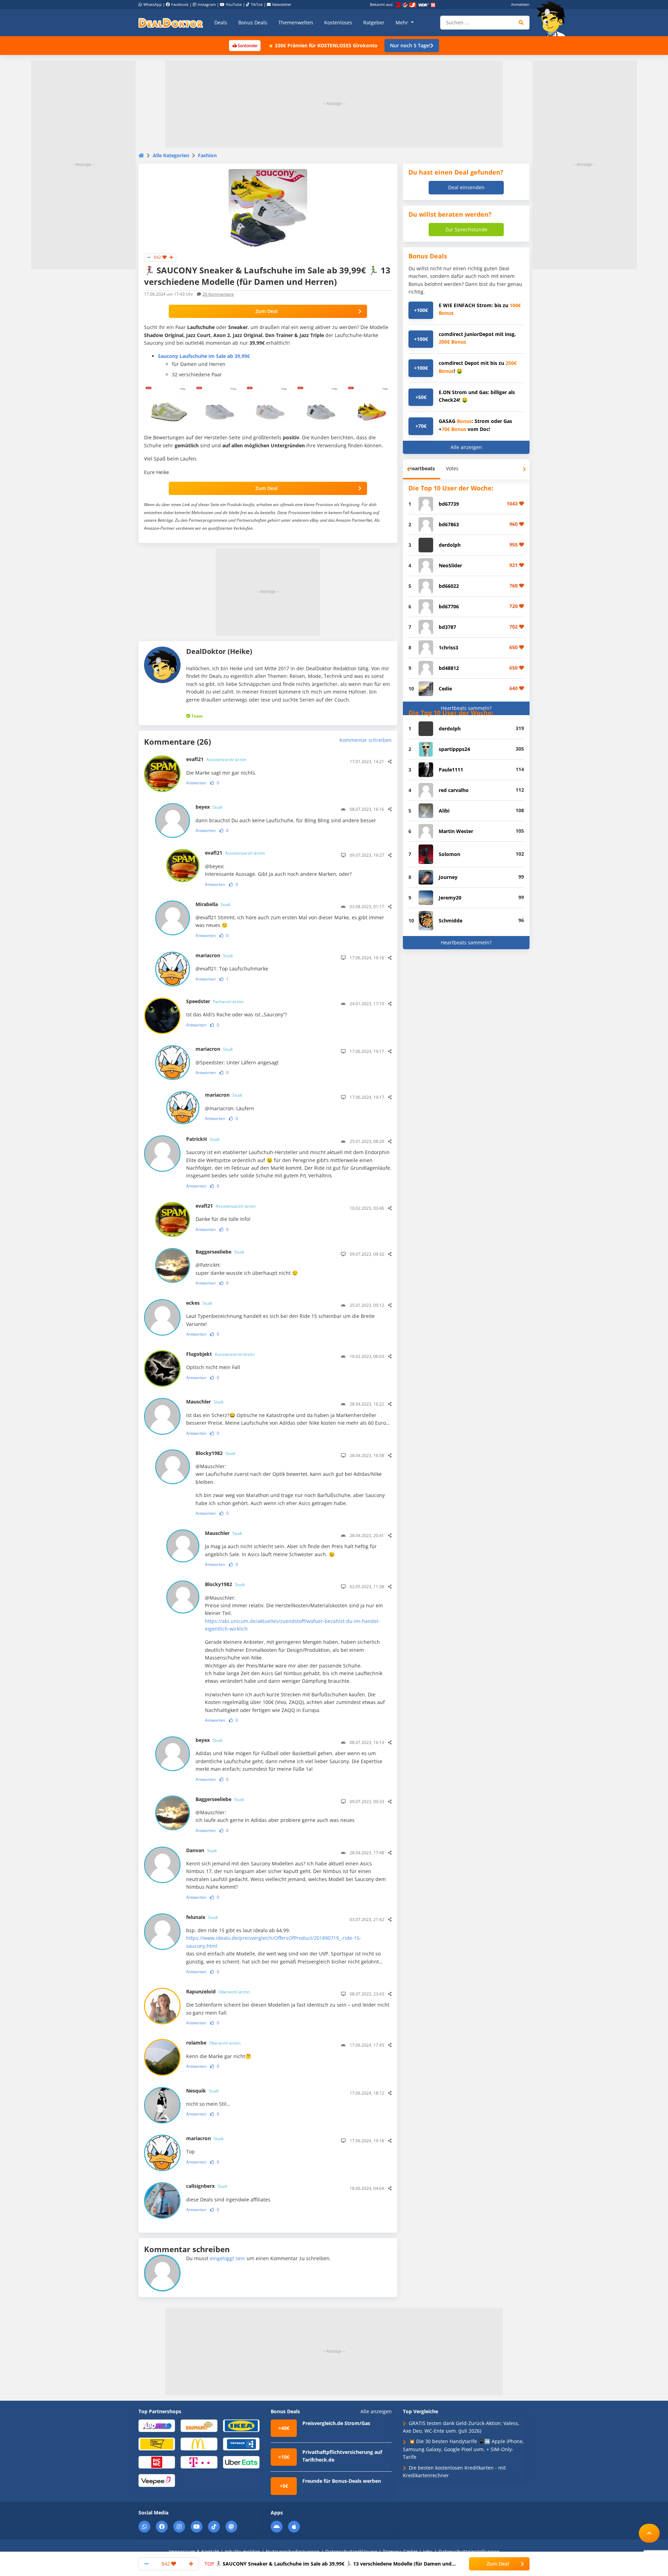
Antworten (196, 783)
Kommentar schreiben (366, 740)
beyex (209, 807)
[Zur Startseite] (553, 19)
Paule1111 (451, 770)
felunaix (202, 1917)
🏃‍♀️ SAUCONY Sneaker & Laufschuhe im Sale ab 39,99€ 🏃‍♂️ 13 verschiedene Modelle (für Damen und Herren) (328, 2564)
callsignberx (207, 2186)
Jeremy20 (450, 898)
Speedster (215, 1001)
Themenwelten (296, 22)
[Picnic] (157, 2462)
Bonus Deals (253, 22)
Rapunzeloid (218, 1991)
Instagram (207, 4)
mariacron (214, 955)
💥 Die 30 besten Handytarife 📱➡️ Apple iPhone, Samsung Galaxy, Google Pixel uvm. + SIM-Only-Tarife (463, 2449)
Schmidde (451, 921)
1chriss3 (448, 647)
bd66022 (449, 586)
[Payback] (241, 2444)
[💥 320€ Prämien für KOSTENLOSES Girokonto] (245, 45)
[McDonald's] (199, 2444)
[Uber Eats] (241, 2462)
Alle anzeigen (466, 447)
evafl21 (216, 759)
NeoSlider (450, 565)
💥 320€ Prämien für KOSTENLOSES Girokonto (323, 45)
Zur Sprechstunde (466, 229)
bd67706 (449, 606)
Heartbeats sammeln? (466, 708)
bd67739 (449, 504)
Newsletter (282, 4)
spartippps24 (454, 749)
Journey (448, 877)
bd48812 (449, 668)
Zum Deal (267, 311)
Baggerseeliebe (220, 1252)
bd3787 (447, 627)
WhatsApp (153, 4)
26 (218, 294)
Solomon (450, 854)
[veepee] (157, 2480)
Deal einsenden (466, 187)
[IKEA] (241, 2425)
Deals (221, 22)
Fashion (207, 155)
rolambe (213, 2043)
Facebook (180, 4)
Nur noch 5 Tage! (410, 45)
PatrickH (203, 1139)
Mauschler (205, 1402)
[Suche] (521, 23)
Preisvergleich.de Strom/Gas (336, 2423)
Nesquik (202, 2091)
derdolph (450, 545)
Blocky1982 (215, 1453)
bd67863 (449, 524)
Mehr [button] (403, 22)
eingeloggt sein (228, 2258)
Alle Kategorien (171, 155)
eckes (199, 1303)
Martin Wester (456, 831)
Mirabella (213, 904)
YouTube (234, 4)
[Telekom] (199, 2462)
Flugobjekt (220, 1354)
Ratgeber (374, 22)
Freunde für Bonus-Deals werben (342, 2481)
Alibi (444, 811)
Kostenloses (338, 22)
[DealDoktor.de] (171, 23)
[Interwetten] (157, 2444)
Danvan (201, 1850)
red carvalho (454, 790)
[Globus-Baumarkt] (199, 2425)
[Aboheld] (157, 2425)
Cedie (445, 689)
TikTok (257, 4)
